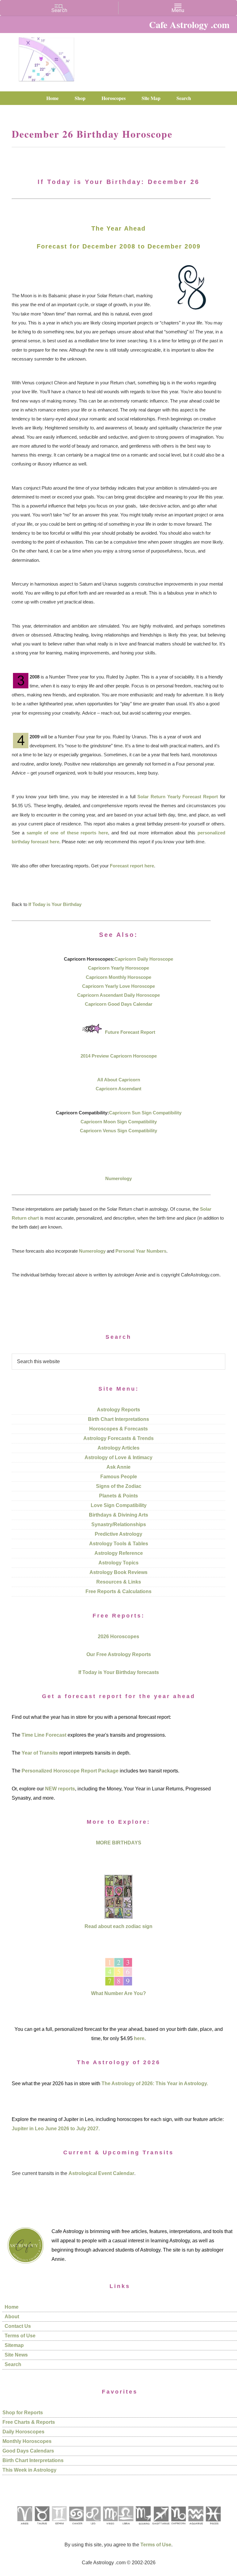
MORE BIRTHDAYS (119, 1843)
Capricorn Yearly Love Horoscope (118, 986)
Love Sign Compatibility (119, 1505)
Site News (16, 2355)
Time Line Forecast (44, 1735)
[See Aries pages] (24, 2527)
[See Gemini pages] (59, 2527)
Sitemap (14, 2345)
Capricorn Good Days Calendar (119, 1004)
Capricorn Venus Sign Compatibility (118, 1131)
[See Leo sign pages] (93, 2527)
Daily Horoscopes (23, 2432)
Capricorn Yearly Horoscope (118, 968)
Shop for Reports (23, 2413)
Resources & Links (119, 1582)
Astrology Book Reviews (118, 1572)
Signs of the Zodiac (119, 1486)
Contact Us (18, 2326)
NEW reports (60, 1789)
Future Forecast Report (130, 1032)
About (12, 2317)
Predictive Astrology (118, 1534)
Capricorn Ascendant (118, 1089)
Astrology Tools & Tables (119, 1544)
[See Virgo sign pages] (110, 2527)
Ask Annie (118, 1467)
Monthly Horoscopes (27, 2441)
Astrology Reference (119, 1553)
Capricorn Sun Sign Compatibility (145, 1113)
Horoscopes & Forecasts (118, 1429)
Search (13, 2364)
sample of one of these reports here (67, 833)
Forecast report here (132, 866)
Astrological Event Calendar (101, 2173)
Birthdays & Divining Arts (118, 1515)
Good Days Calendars (28, 2451)
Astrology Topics (118, 1563)
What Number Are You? (118, 1993)
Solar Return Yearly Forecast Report (178, 797)
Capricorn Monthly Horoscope (118, 977)
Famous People (119, 1477)
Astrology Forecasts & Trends (118, 1438)
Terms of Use (20, 2336)
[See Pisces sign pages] (213, 2527)
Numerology (118, 1178)
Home (12, 2307)
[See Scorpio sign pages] (143, 2527)
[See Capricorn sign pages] (179, 2527)
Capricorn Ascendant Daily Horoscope (118, 995)
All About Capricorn (119, 1080)
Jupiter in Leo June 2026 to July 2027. (56, 2129)
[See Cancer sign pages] (76, 2527)
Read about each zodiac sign (118, 1926)
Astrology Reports (118, 1410)
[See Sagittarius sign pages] (161, 2527)
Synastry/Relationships (119, 1524)
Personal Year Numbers (141, 1251)
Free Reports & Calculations (118, 1591)
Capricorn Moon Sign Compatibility (119, 1122)
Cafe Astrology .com (46, 57)
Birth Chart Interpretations (118, 1419)
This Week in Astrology (29, 2470)
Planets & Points (118, 1496)
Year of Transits (40, 1753)
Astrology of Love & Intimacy (118, 1457)
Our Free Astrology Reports (119, 1654)
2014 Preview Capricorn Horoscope (119, 1056)
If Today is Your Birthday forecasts (119, 1672)
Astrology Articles (118, 1448)
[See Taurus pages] (42, 2527)
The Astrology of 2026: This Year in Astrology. (155, 2083)
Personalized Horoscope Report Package (70, 1771)
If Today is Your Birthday (55, 904)
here (139, 2038)
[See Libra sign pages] (126, 2527)
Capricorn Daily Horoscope (144, 959)
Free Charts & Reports (29, 2422)
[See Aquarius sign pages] (195, 2527)
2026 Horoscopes (118, 1637)
